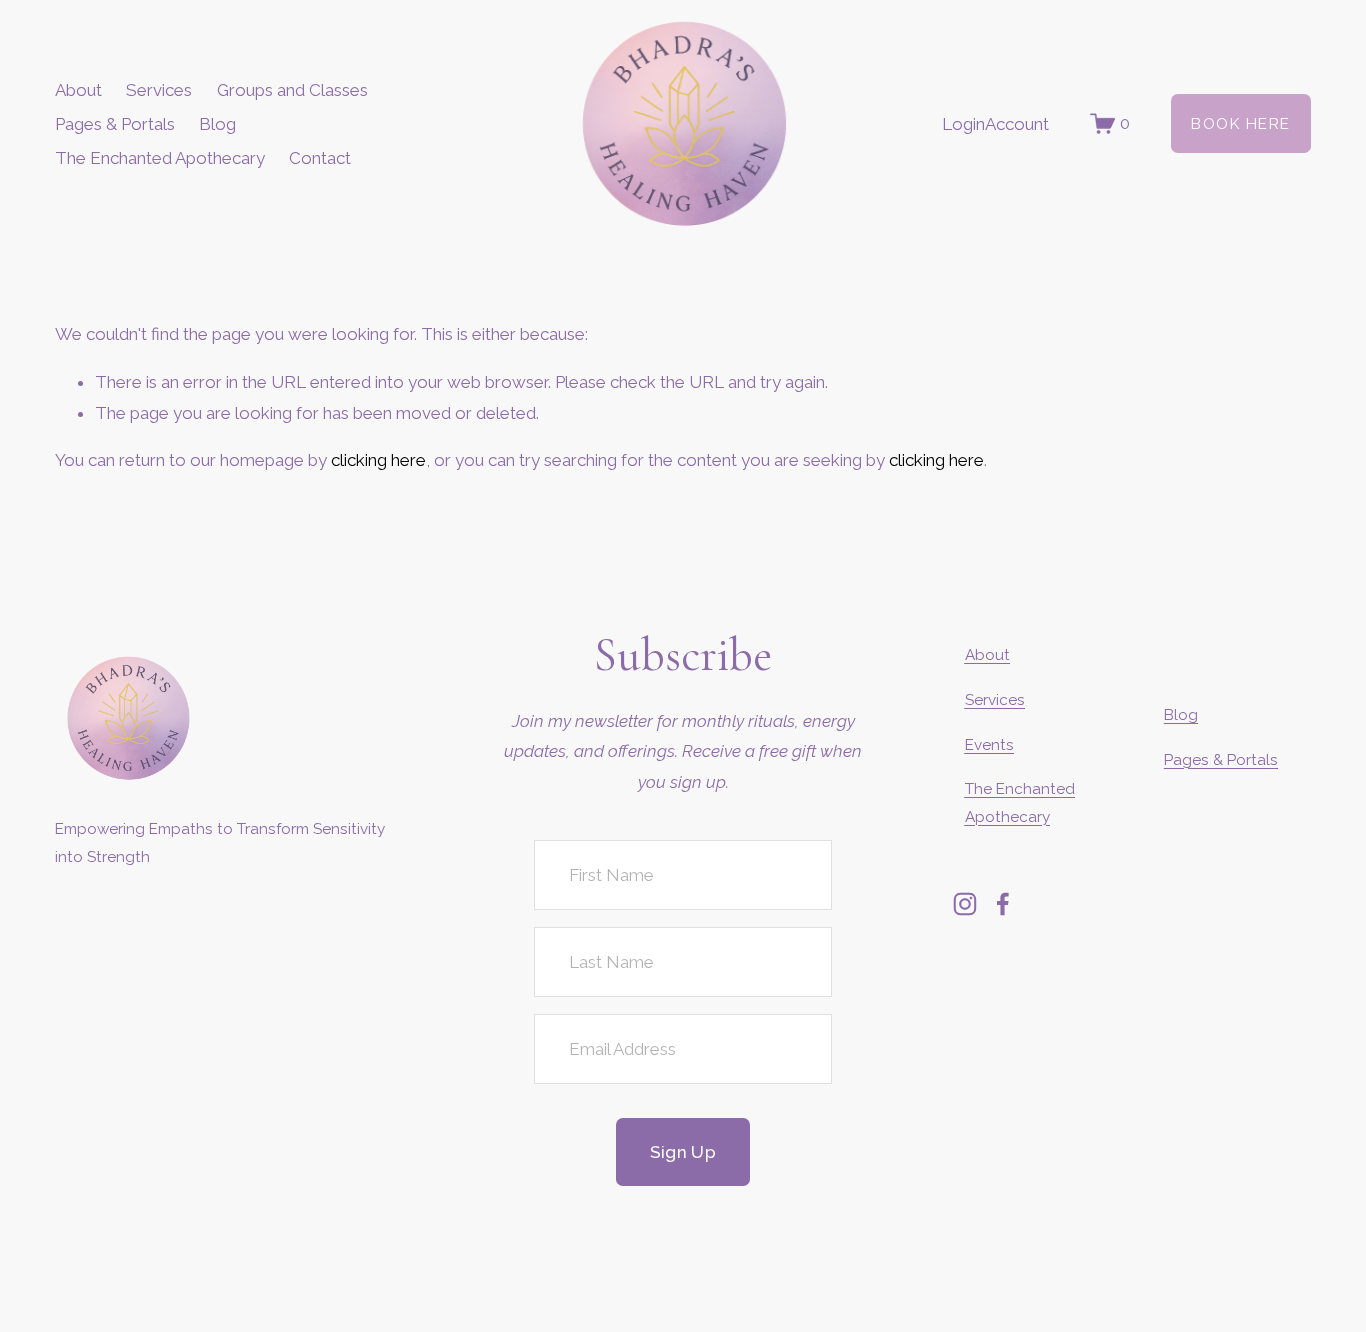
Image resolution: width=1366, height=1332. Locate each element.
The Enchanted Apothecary (160, 158)
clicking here (378, 460)
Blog (217, 124)
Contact (320, 158)
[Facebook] (1003, 904)
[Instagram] (965, 904)
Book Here (1241, 124)
